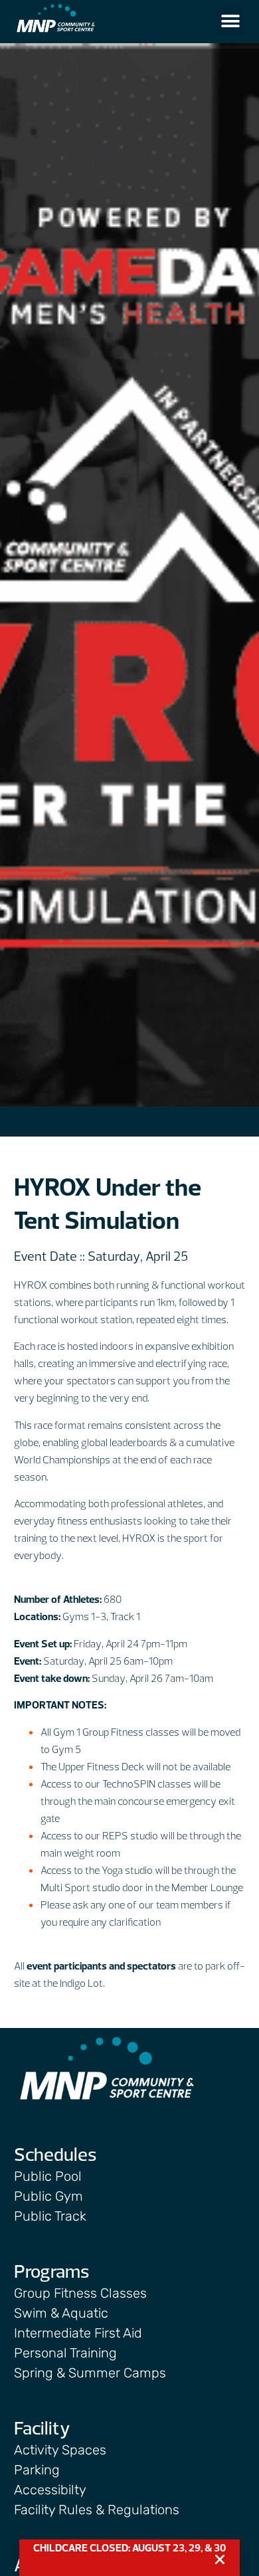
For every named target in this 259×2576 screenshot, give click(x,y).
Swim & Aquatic (61, 2313)
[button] (230, 22)
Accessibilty (50, 2490)
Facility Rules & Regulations (97, 2510)
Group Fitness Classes (80, 2293)
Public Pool (48, 2176)
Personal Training (65, 2353)
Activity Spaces (60, 2450)
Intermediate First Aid (78, 2333)
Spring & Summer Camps (90, 2373)
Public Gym (48, 2196)
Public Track (50, 2216)
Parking (37, 2470)
